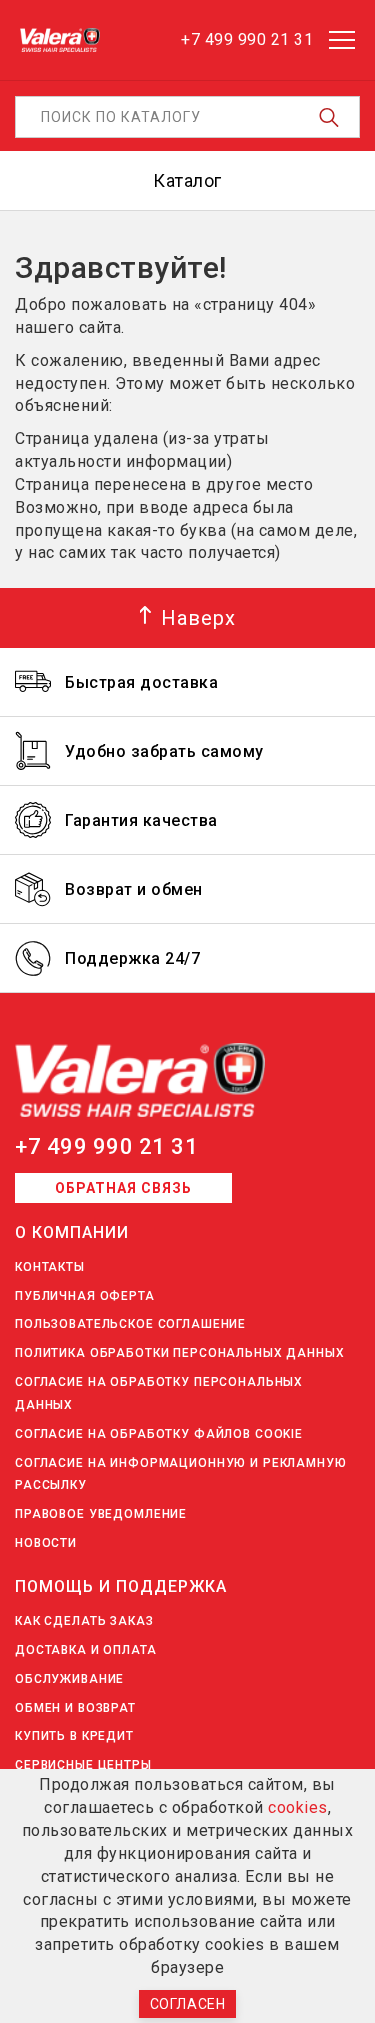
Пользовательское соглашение (130, 1324)
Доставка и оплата (86, 1650)
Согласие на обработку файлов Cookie (159, 1434)
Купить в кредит (74, 1736)
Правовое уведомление (101, 1514)
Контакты (50, 1267)
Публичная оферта (85, 1296)
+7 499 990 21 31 (106, 1146)
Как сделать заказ (84, 1621)
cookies (298, 1807)
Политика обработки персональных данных (180, 1353)
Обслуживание (69, 1679)
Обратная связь (123, 1188)
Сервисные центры (83, 1765)
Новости (46, 1543)
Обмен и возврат (75, 1708)
